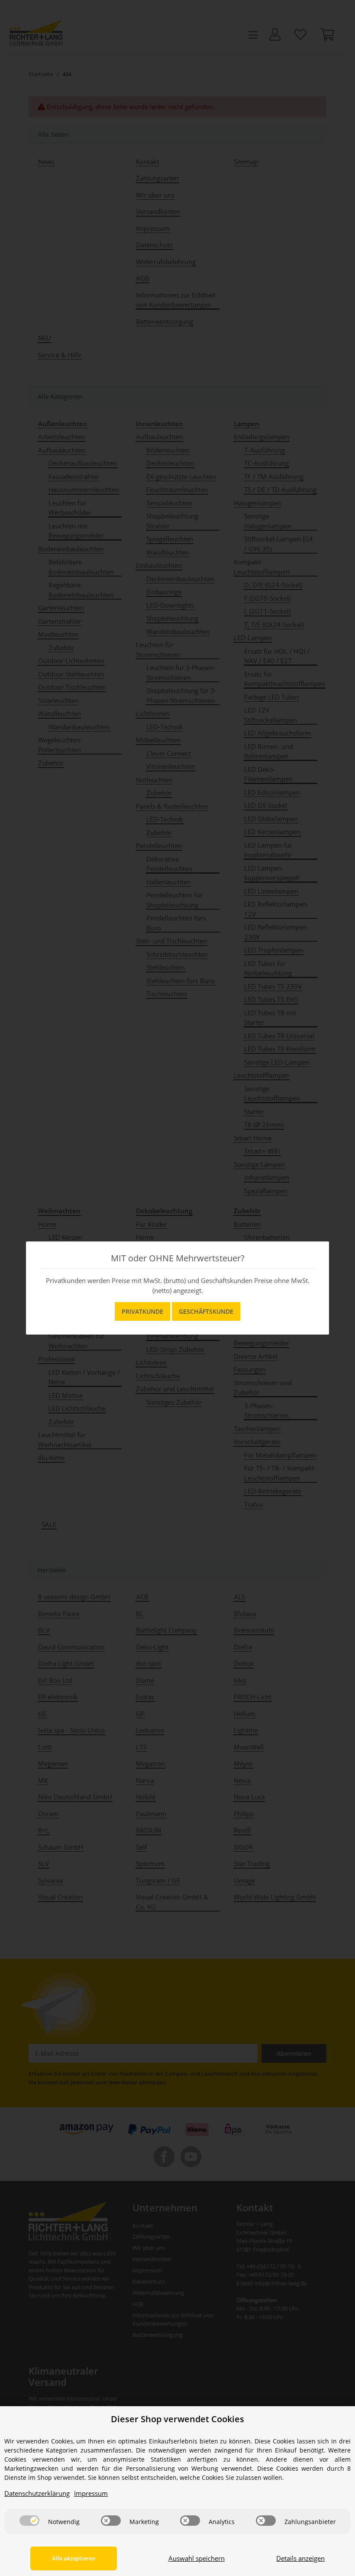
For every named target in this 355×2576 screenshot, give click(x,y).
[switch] (29, 2521)
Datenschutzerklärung (37, 2493)
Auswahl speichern (197, 2558)
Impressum (91, 2493)
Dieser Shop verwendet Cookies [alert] (177, 2419)
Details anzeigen (300, 2558)
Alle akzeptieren (74, 2558)
